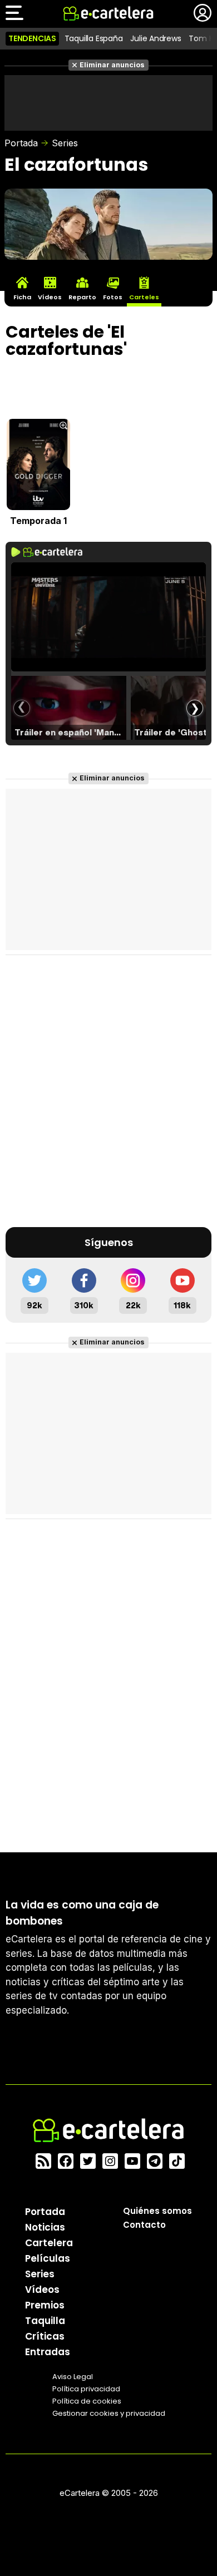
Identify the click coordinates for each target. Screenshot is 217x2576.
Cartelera (49, 2243)
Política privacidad (86, 2389)
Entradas (48, 2352)
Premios (45, 2305)
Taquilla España (94, 38)
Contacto (144, 2225)
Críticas (45, 2336)
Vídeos (42, 2290)
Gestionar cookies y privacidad (109, 2413)
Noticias (45, 2227)
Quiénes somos (157, 2211)
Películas (48, 2258)
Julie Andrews (156, 38)
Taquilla (45, 2321)
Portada (21, 143)
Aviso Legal (73, 2377)
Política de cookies (87, 2401)
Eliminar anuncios (112, 65)
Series (65, 143)
